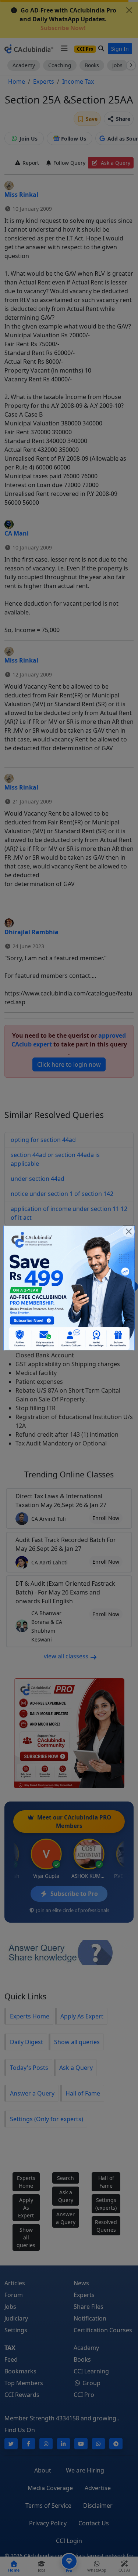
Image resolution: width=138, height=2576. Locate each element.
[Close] (129, 1231)
